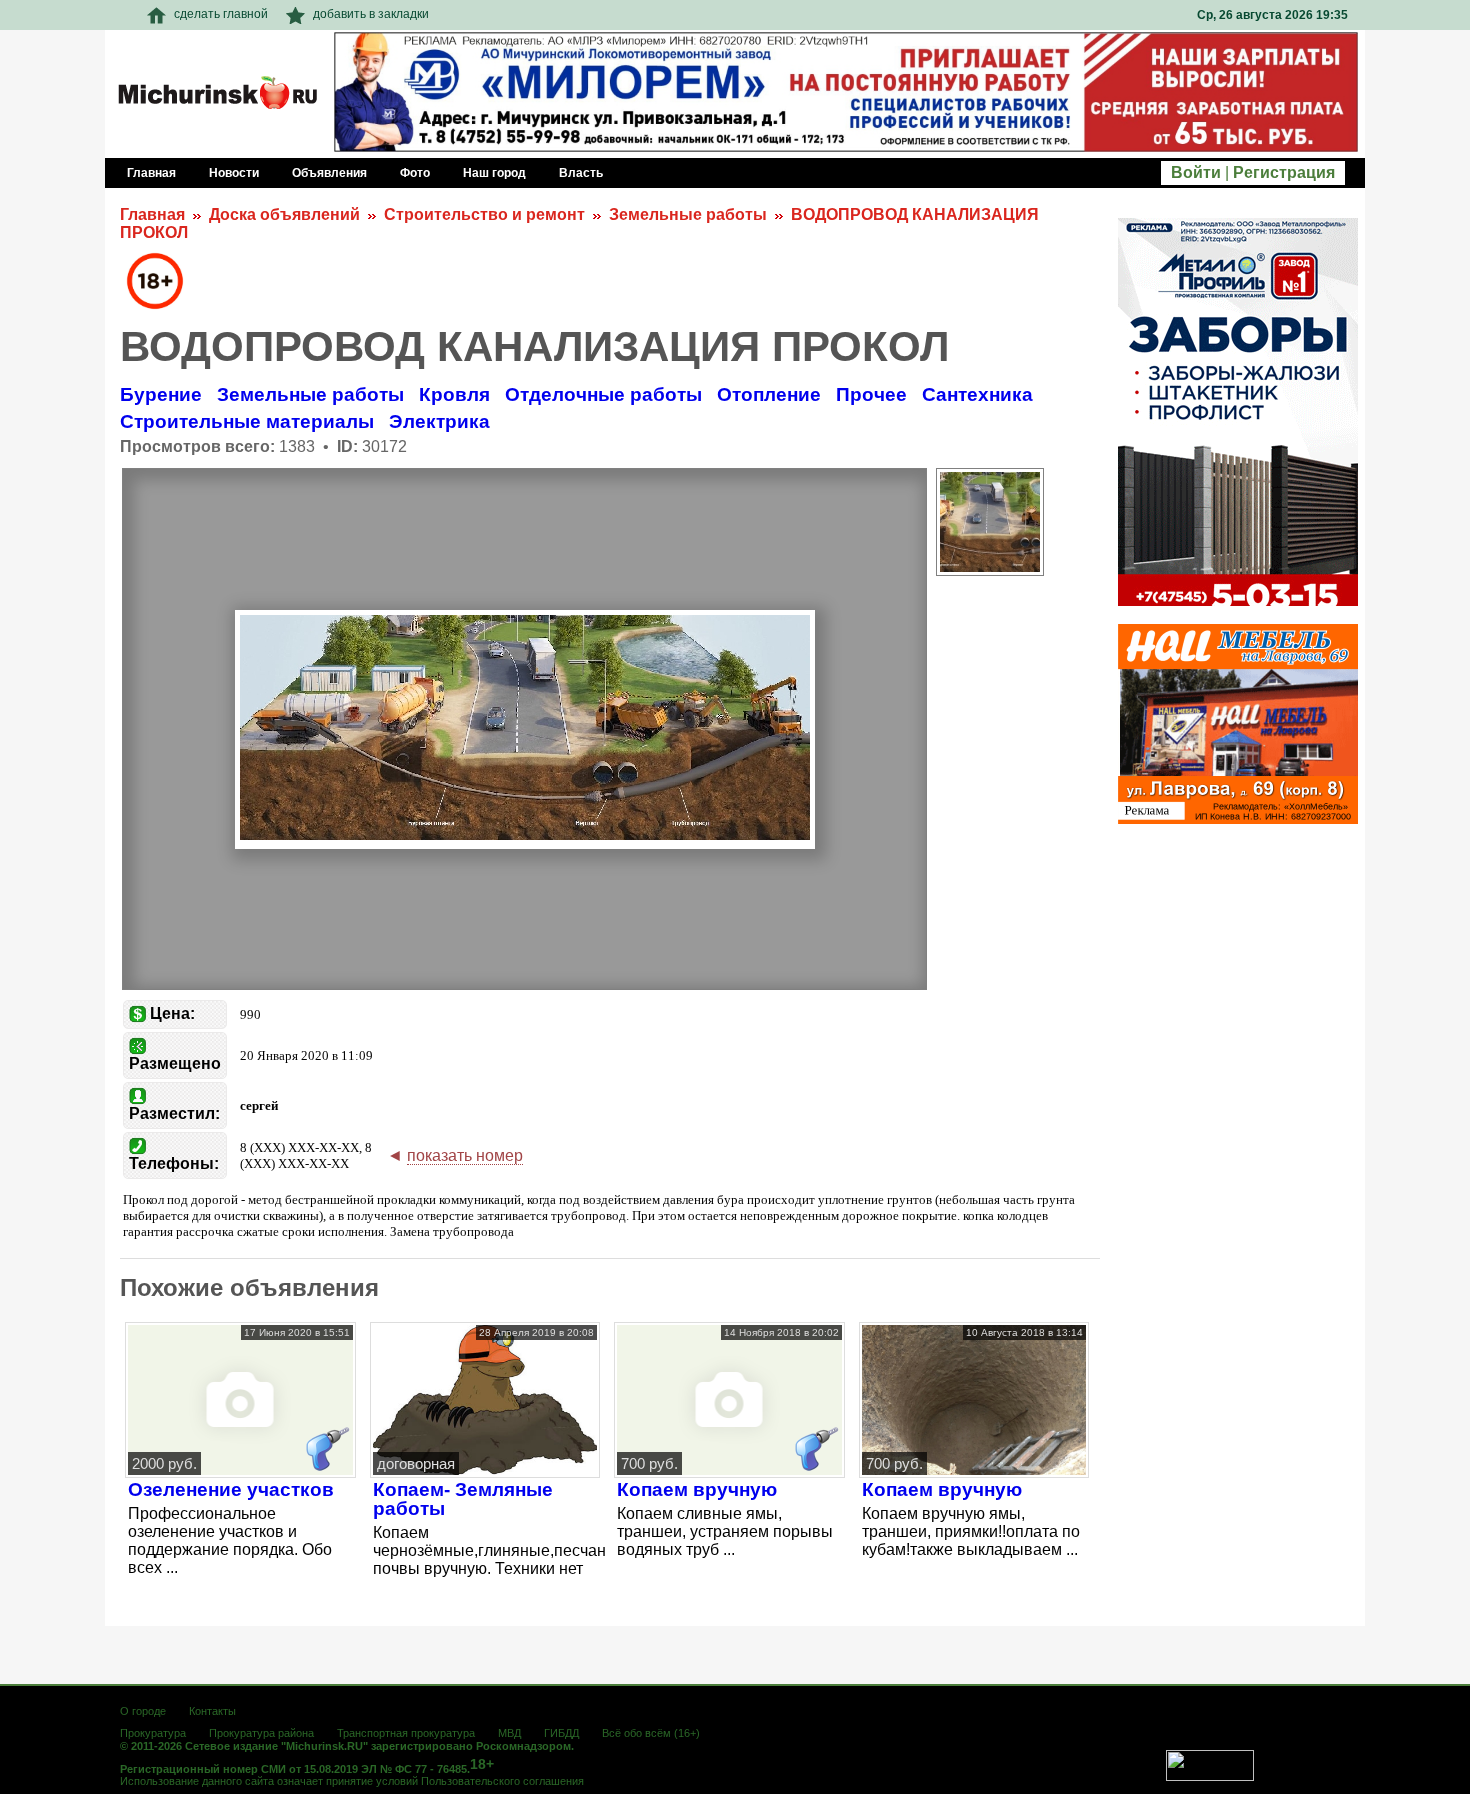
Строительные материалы (247, 421)
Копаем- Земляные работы (463, 1499)
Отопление (769, 394)
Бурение (161, 394)
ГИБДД (561, 1733)
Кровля (454, 394)
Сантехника (977, 394)
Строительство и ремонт (484, 214)
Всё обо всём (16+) (651, 1733)
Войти (1196, 172)
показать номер (465, 1155)
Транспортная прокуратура (406, 1733)
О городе (143, 1711)
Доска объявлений (284, 214)
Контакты (212, 1711)
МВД (509, 1733)
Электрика (439, 421)
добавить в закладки (371, 14)
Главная (152, 214)
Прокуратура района (261, 1733)
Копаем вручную (697, 1489)
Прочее (871, 394)
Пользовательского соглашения (502, 1781)
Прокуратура (153, 1733)
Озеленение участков (231, 1489)
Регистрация (1284, 172)
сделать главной (221, 14)
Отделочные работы (603, 394)
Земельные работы (688, 214)
